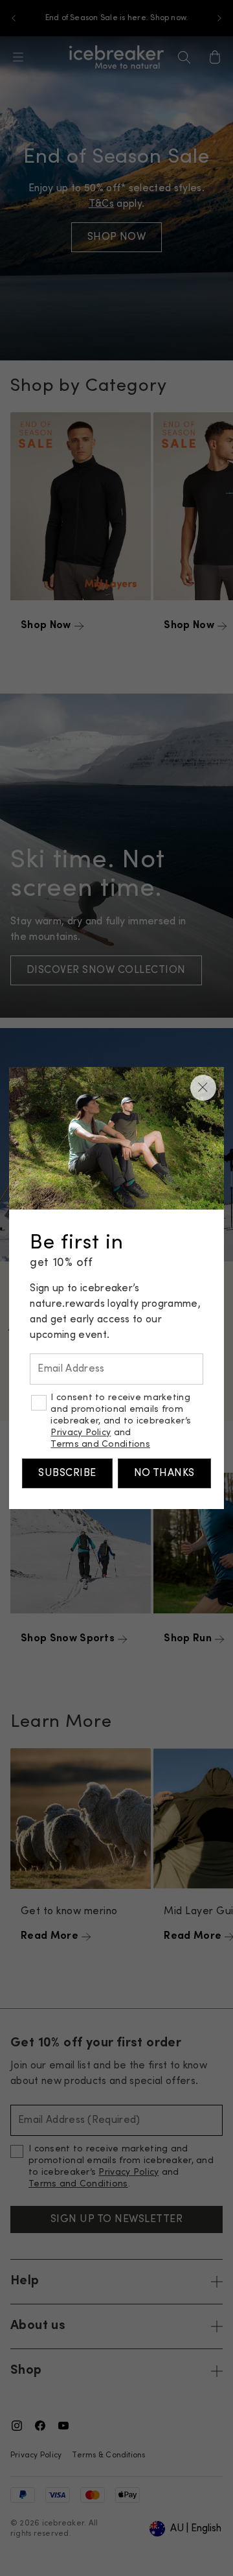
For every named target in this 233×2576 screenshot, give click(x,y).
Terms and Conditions (100, 1445)
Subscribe (67, 1473)
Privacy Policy (81, 1433)
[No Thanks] (203, 1088)
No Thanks (164, 1473)
